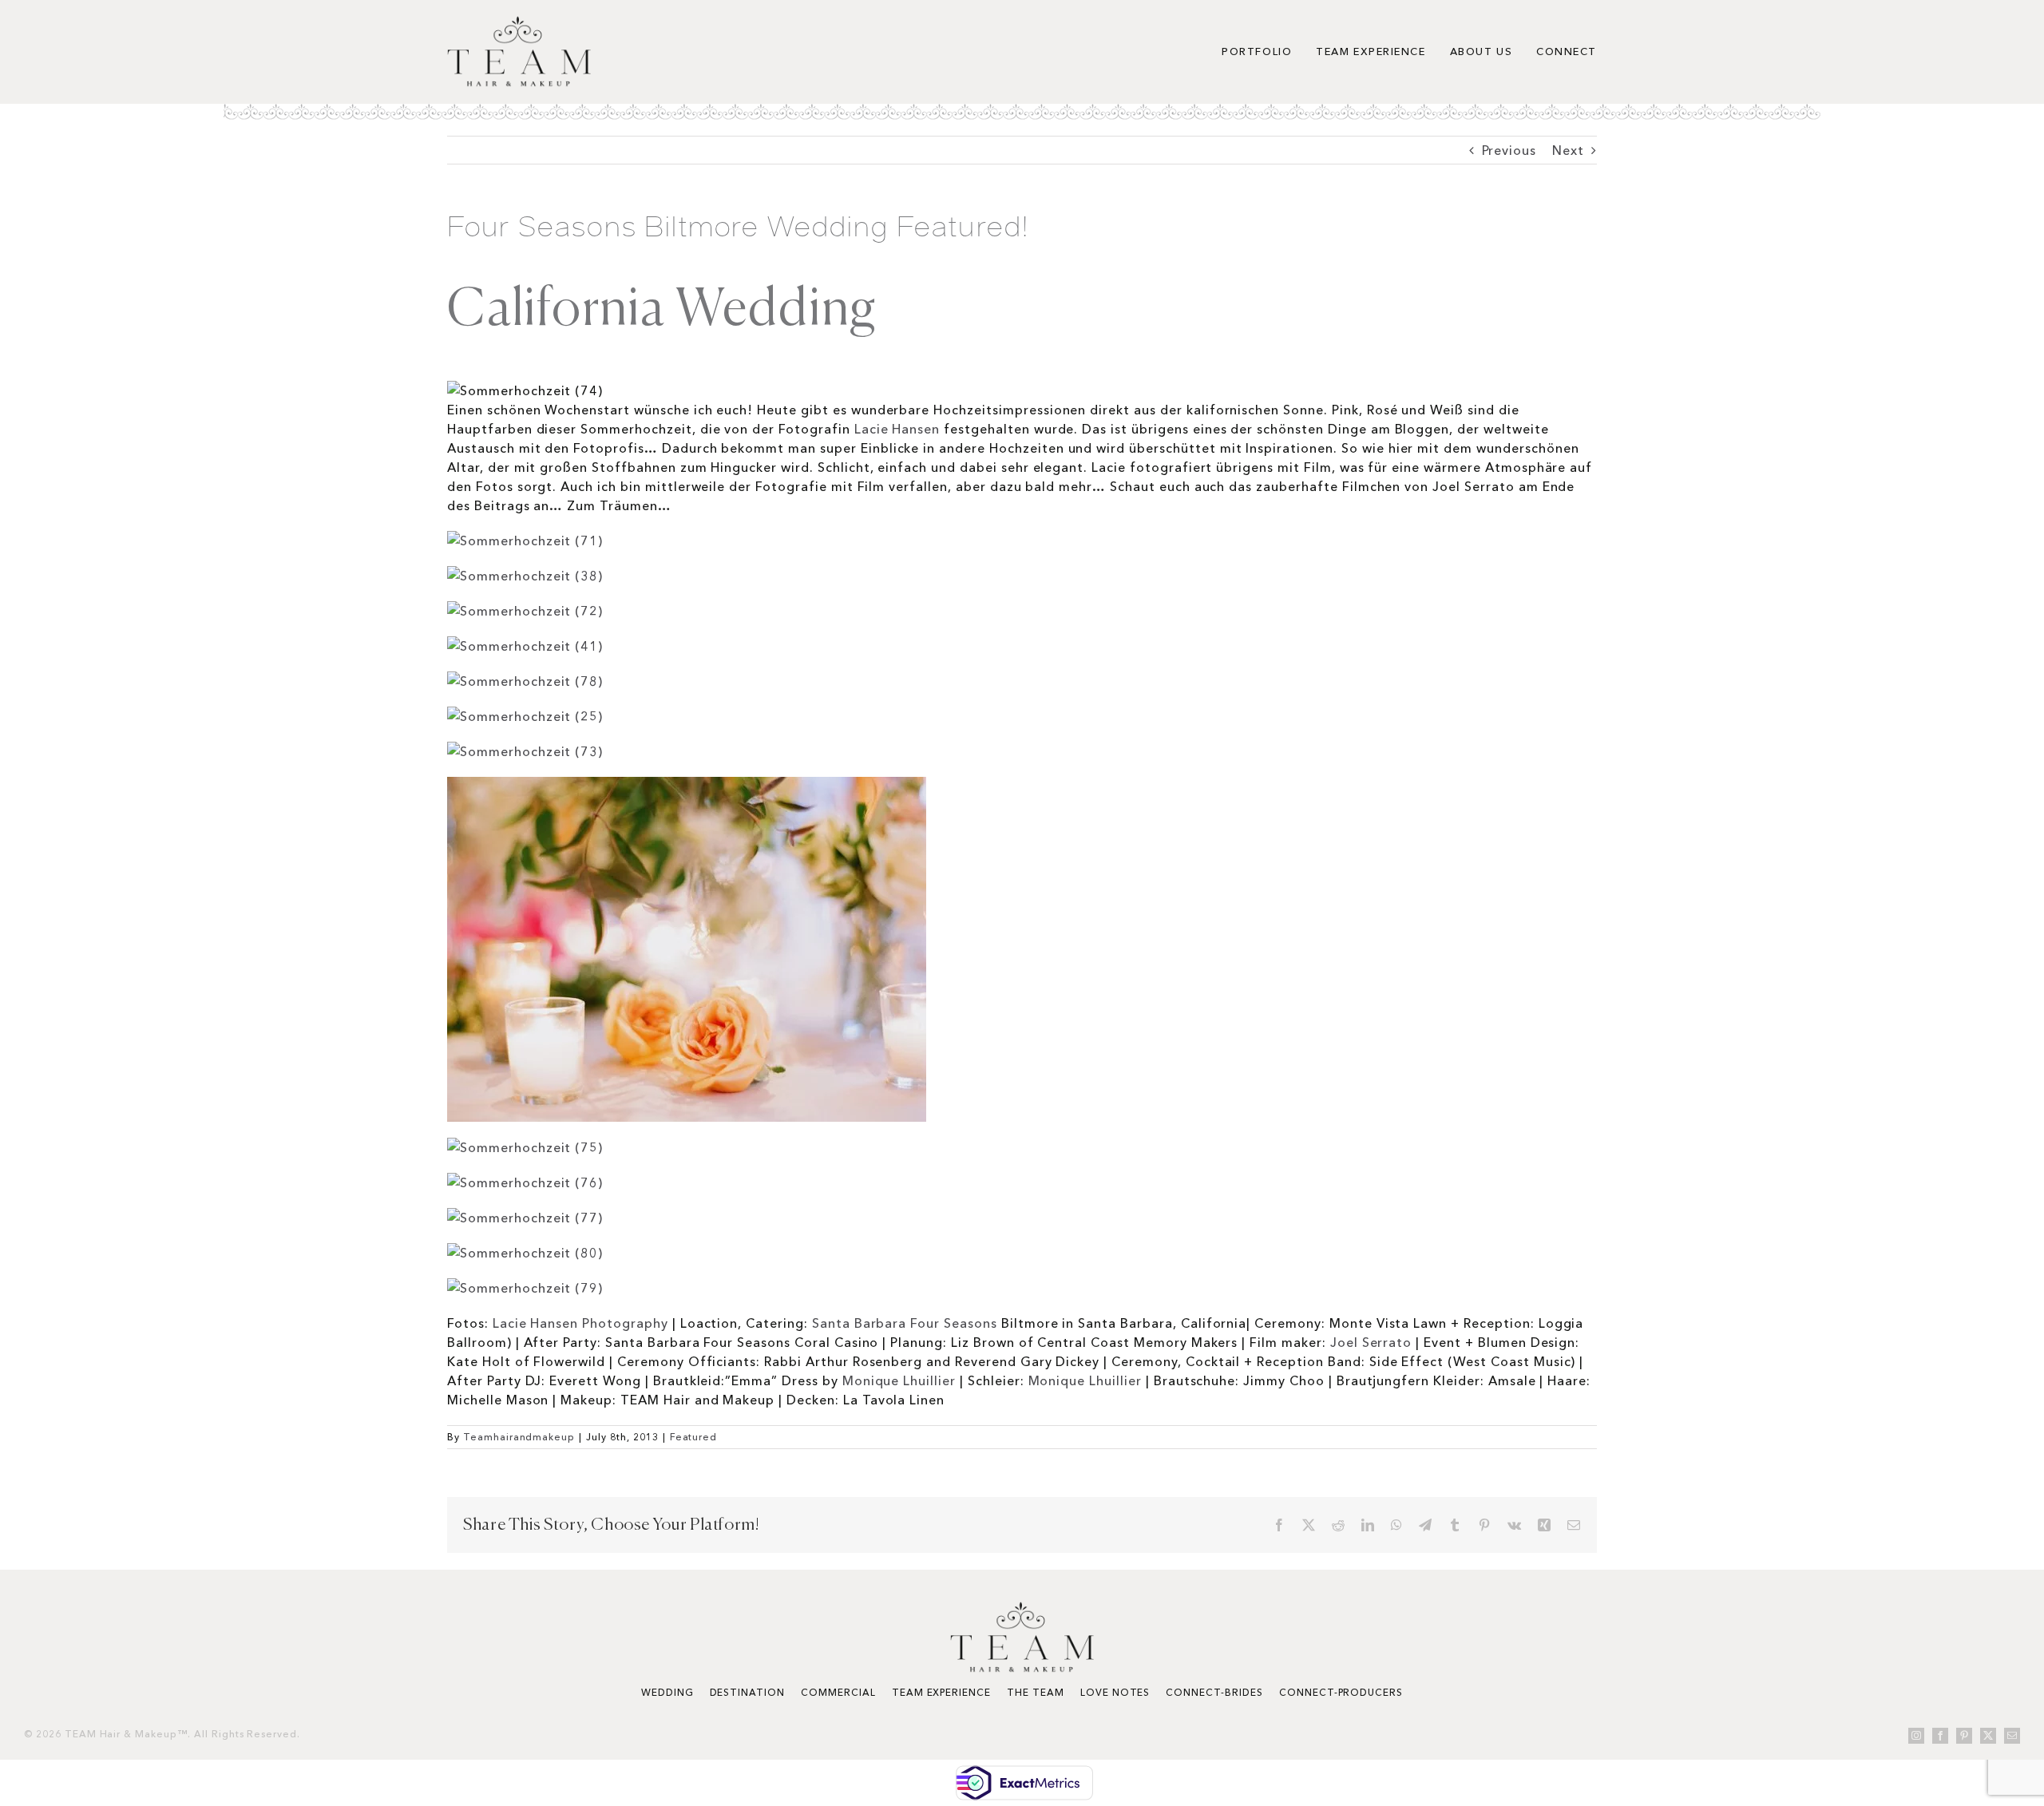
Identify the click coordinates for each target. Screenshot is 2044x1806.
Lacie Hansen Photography (582, 1323)
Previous (1509, 150)
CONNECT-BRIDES (1214, 1692)
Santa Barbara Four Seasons (905, 1323)
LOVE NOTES (1115, 1692)
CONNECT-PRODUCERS (1341, 1692)
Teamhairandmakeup (519, 1437)
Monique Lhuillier (899, 1380)
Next (1568, 150)
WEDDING (667, 1692)
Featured (694, 1437)
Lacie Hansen (897, 429)
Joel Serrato (1371, 1342)
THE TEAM (1036, 1692)
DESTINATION (748, 1692)
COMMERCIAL (838, 1692)
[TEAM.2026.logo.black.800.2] (519, 22)
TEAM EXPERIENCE (941, 1692)
